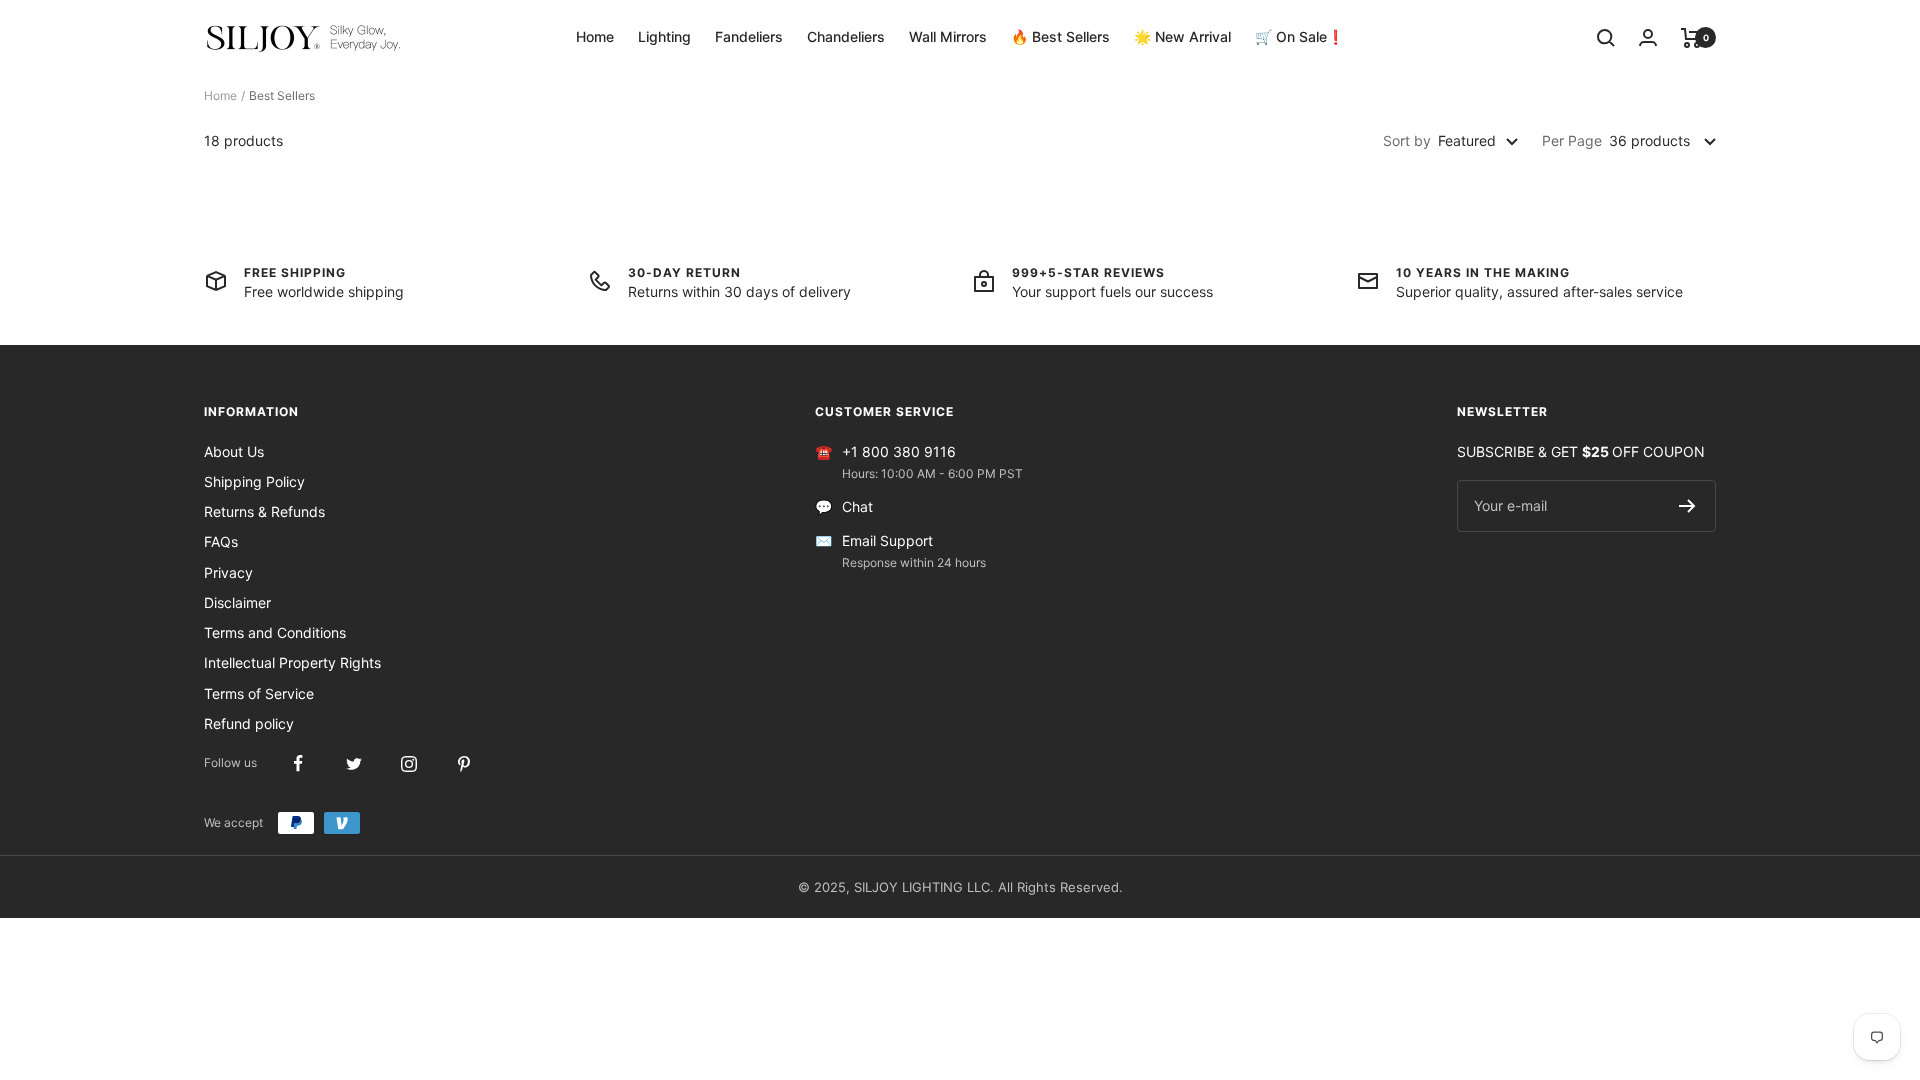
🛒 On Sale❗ (1299, 36)
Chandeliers (846, 36)
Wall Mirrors (948, 36)
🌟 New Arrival (1182, 36)
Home (595, 36)
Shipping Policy (254, 481)
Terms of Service (259, 693)
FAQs (221, 541)
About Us (234, 451)
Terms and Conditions (275, 632)
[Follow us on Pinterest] (463, 763)
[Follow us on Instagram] (408, 763)
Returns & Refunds (264, 511)
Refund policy (249, 723)
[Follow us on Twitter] (353, 763)
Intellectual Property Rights (292, 662)
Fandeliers (749, 36)
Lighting (664, 36)
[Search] (1606, 38)
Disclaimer (237, 602)
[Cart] (1691, 38)
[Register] (1687, 506)
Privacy (228, 572)
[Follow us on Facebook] (298, 763)
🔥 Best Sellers (1060, 36)
